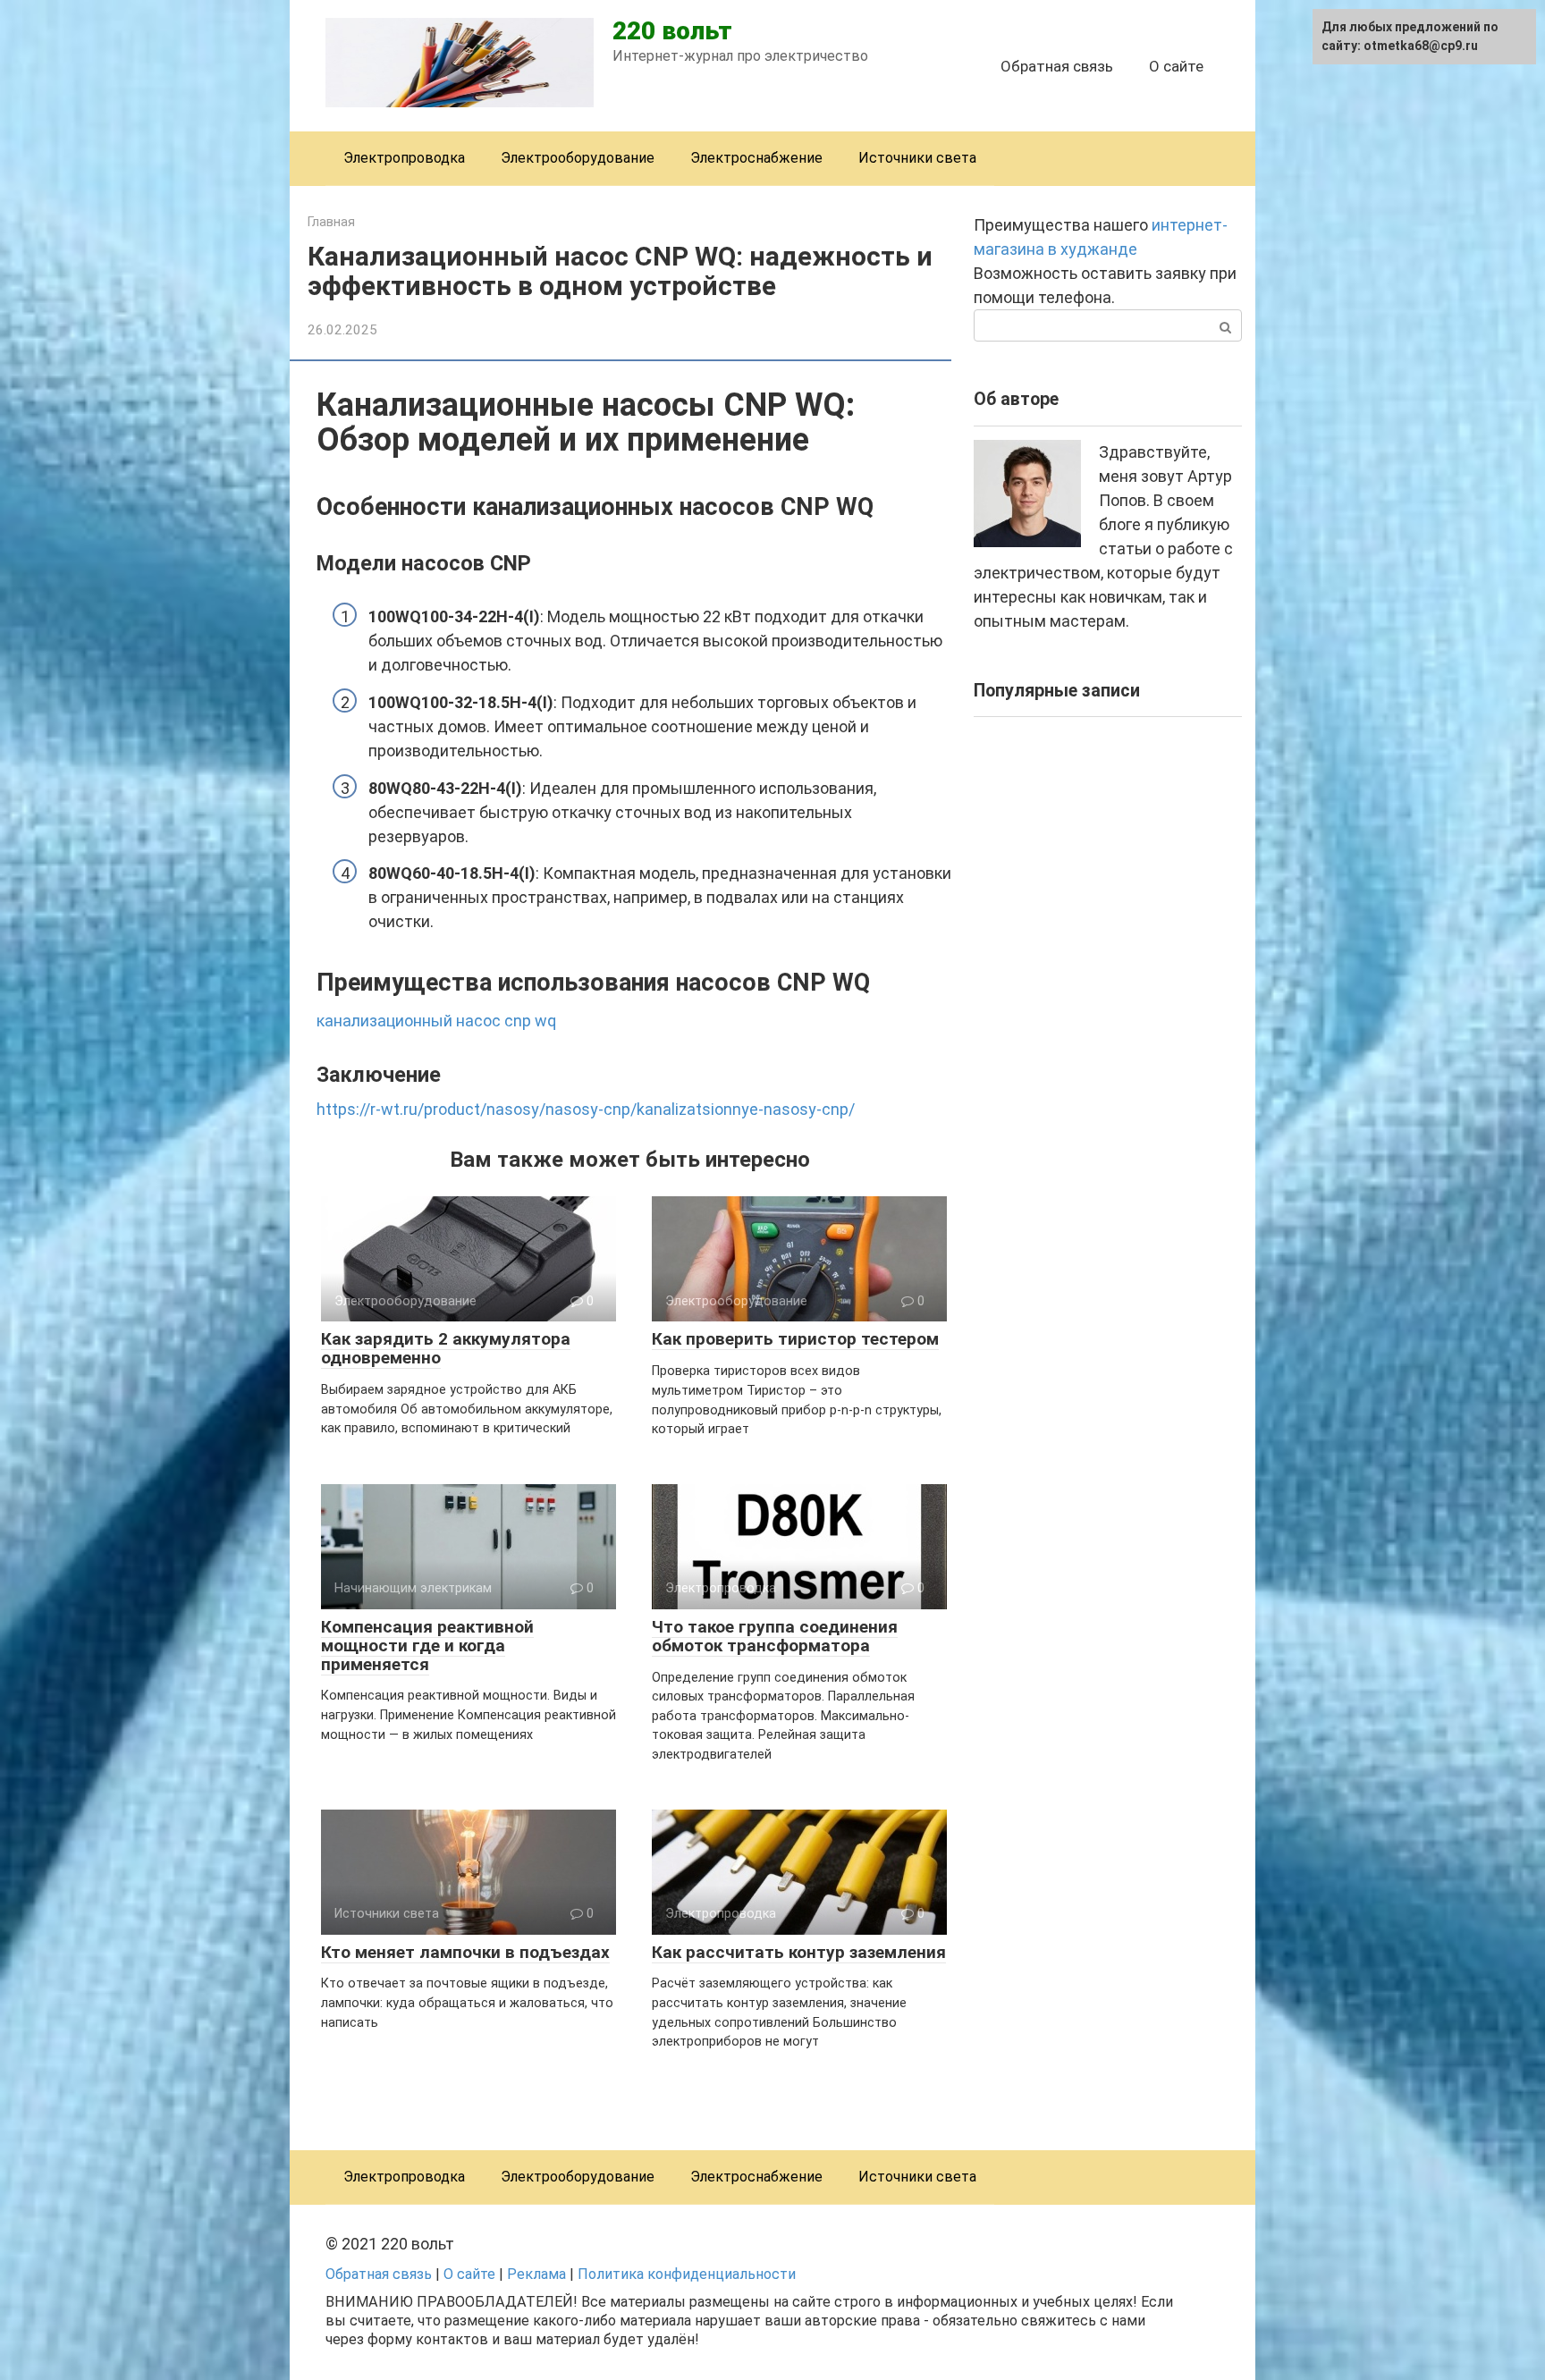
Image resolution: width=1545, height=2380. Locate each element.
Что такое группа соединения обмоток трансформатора (775, 1636)
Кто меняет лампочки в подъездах (465, 1952)
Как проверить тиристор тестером (795, 1339)
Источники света (917, 158)
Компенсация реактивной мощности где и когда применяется (427, 1646)
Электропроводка (404, 158)
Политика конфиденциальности (687, 2274)
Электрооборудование (578, 158)
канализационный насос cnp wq (436, 1021)
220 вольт (672, 31)
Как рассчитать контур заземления (799, 1952)
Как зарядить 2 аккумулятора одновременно (446, 1348)
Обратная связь (1057, 66)
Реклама (536, 2274)
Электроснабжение (756, 158)
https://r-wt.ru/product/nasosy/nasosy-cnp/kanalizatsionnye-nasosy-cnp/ (586, 1109)
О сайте (1176, 66)
